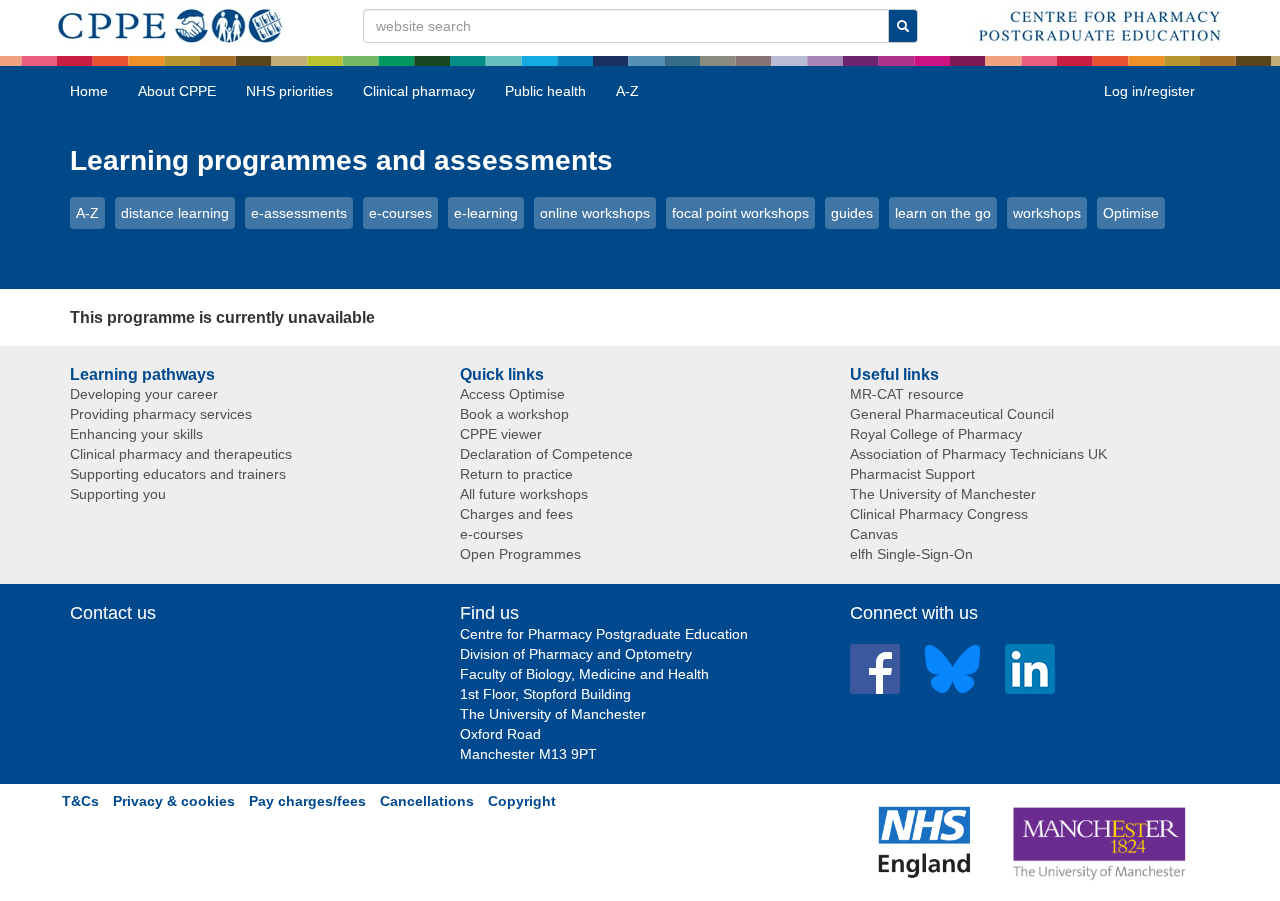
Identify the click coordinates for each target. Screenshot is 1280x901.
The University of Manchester (943, 494)
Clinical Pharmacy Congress (939, 514)
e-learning (486, 213)
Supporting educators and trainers (178, 474)
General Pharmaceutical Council (952, 414)
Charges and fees (516, 514)
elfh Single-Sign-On (911, 554)
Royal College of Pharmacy (936, 434)
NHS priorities (289, 91)
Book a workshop (514, 414)
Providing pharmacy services (161, 414)
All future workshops (524, 494)
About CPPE (177, 91)
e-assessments (299, 213)
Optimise (1131, 213)
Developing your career (144, 394)
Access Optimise (512, 394)
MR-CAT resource (907, 394)
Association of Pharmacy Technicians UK (978, 454)
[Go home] (170, 22)
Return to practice (516, 474)
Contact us (113, 613)
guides (852, 213)
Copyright (522, 801)
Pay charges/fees (307, 801)
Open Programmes (520, 554)
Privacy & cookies (174, 801)
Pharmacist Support (912, 474)
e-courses (400, 213)
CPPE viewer (501, 434)
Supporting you (118, 494)
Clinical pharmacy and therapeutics (181, 454)
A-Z (627, 91)
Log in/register (1149, 91)
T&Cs (80, 801)
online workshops (595, 213)
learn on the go (943, 213)
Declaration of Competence (546, 454)
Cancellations (427, 801)
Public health (545, 91)
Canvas (874, 534)
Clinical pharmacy (419, 91)
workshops (1047, 213)
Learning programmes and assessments (341, 160)
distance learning (175, 213)
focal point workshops (740, 213)
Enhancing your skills (136, 434)
